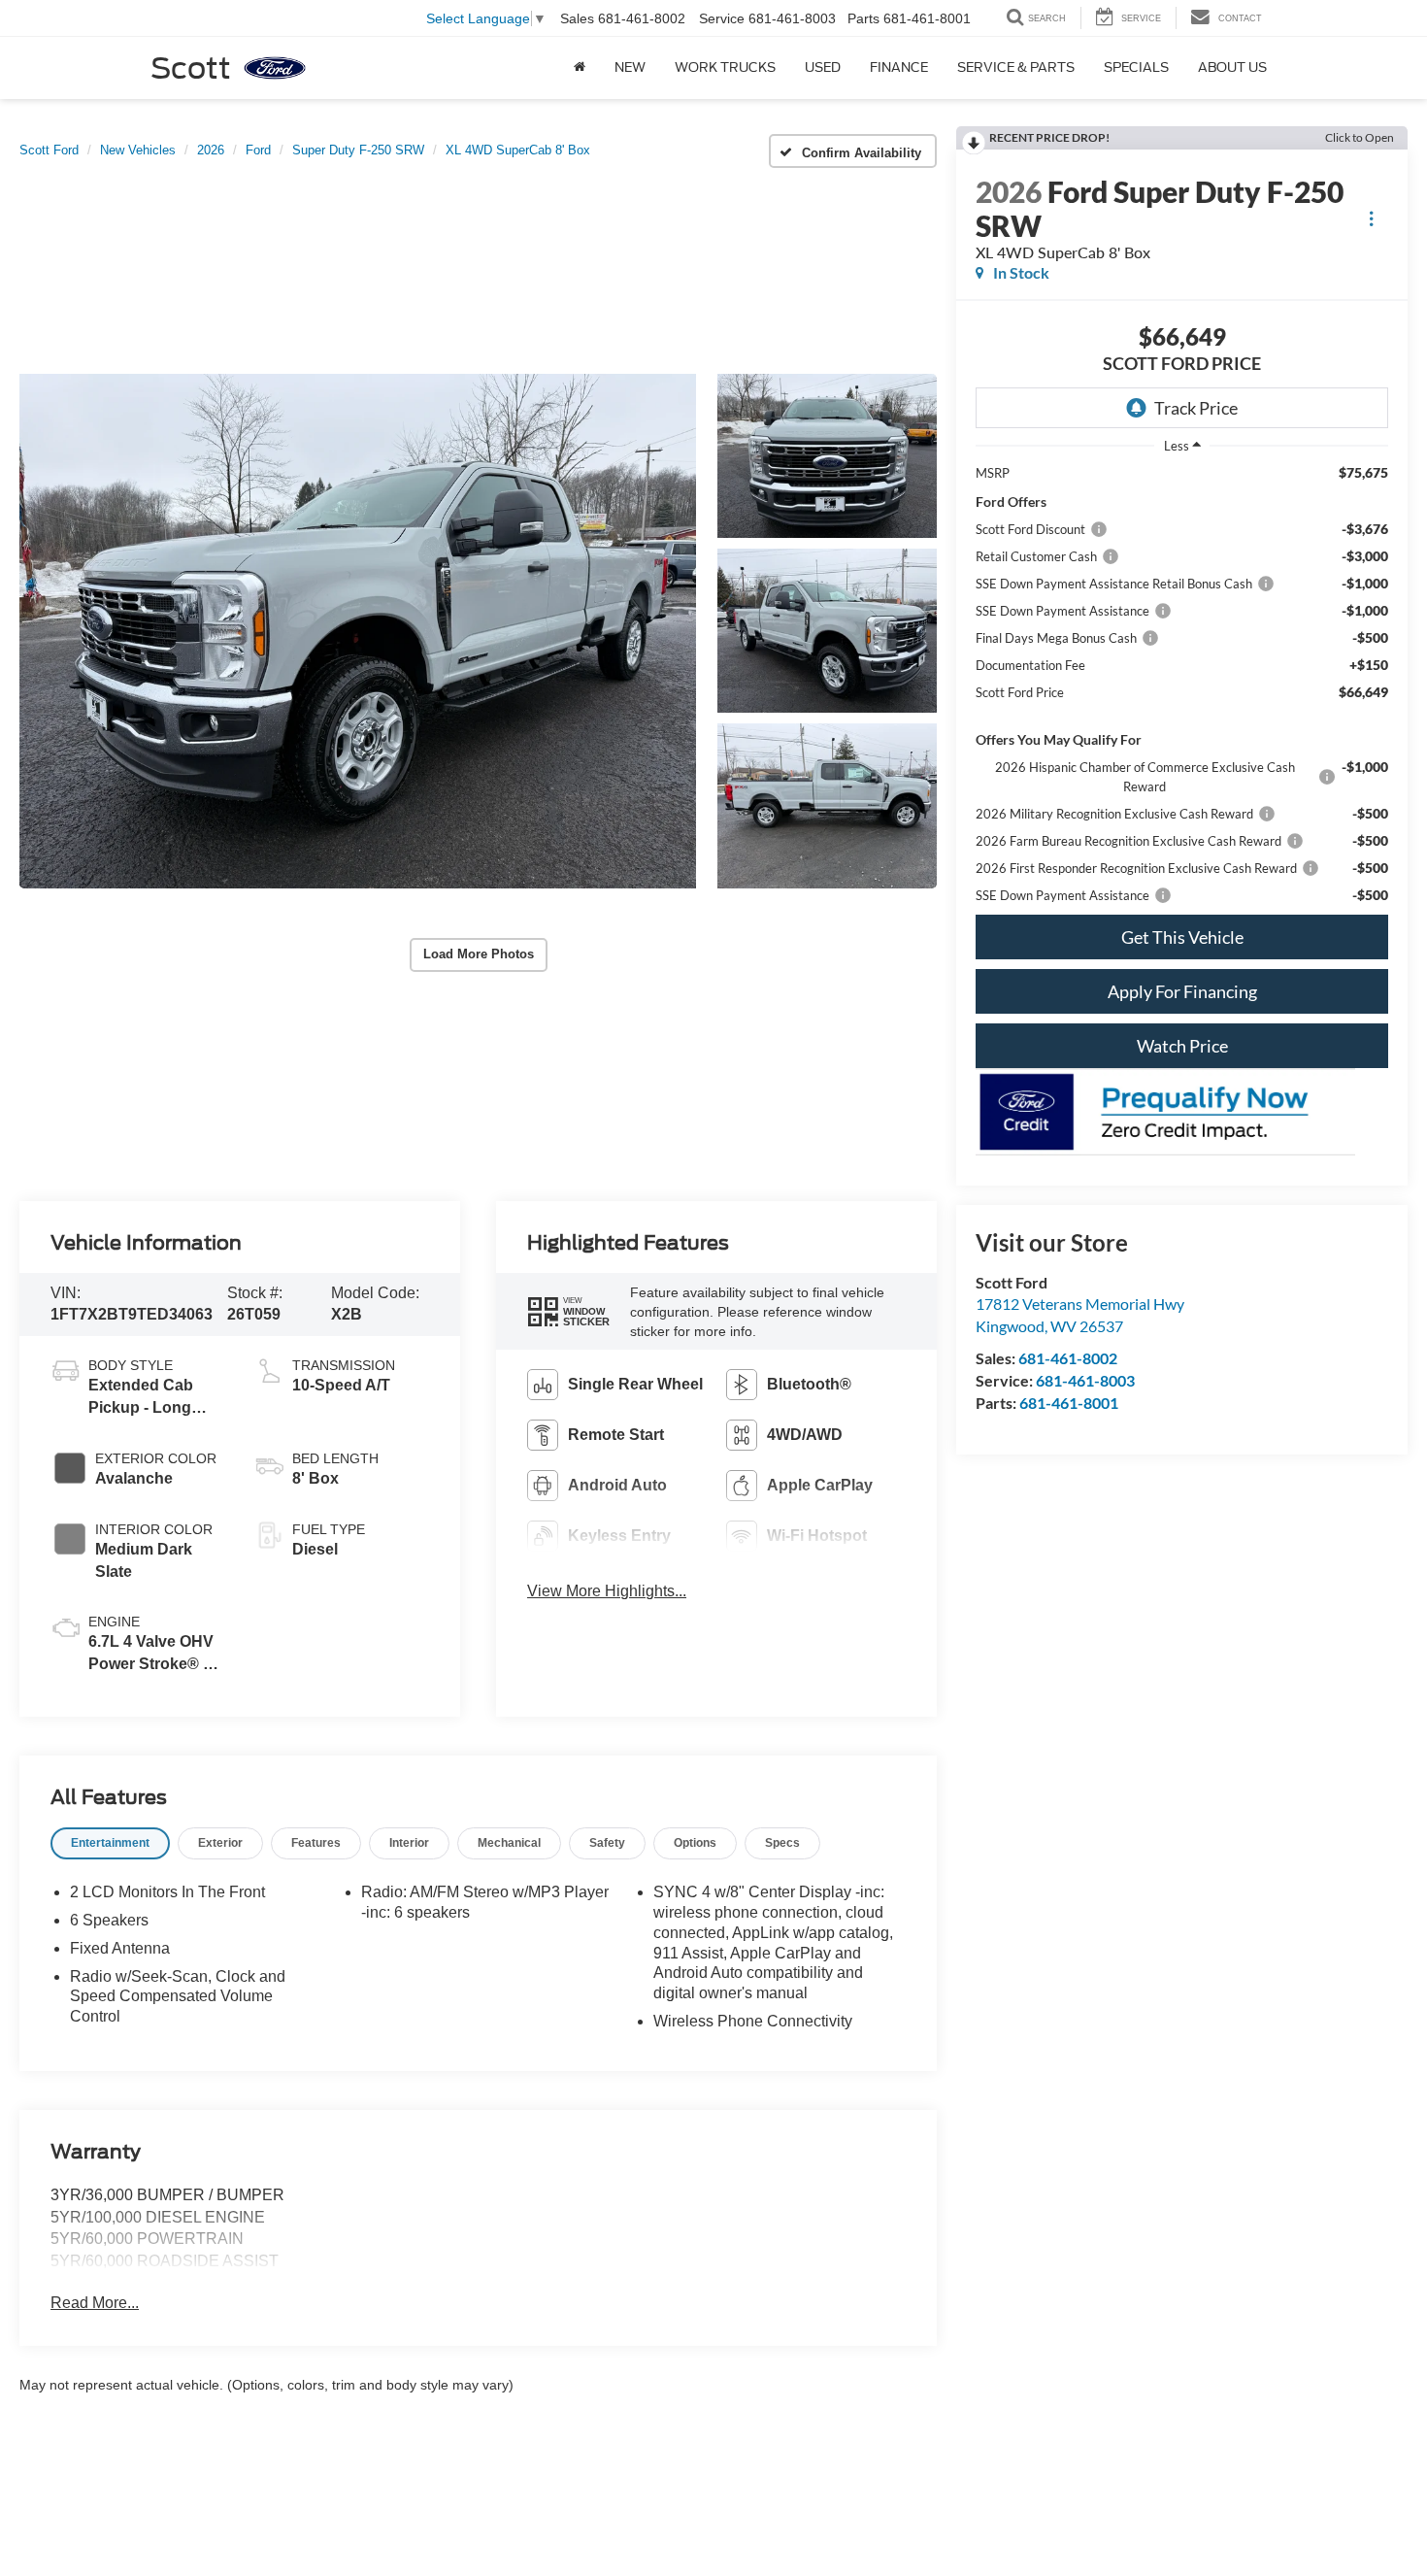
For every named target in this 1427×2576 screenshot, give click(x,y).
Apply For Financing (1182, 991)
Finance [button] (899, 67)
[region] (1182, 684)
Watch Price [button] (1182, 1046)
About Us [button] (1232, 67)
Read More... (95, 2303)
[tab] (110, 1843)
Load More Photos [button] (479, 954)
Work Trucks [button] (725, 67)
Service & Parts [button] (1016, 67)
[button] (358, 631)
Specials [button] (1136, 67)
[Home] (580, 68)
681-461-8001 (1069, 1403)
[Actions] (1371, 219)
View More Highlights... (607, 1591)
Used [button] (823, 67)
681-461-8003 (1085, 1380)
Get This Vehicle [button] (1182, 937)
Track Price (1196, 408)
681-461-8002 (1068, 1358)
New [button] (630, 67)
